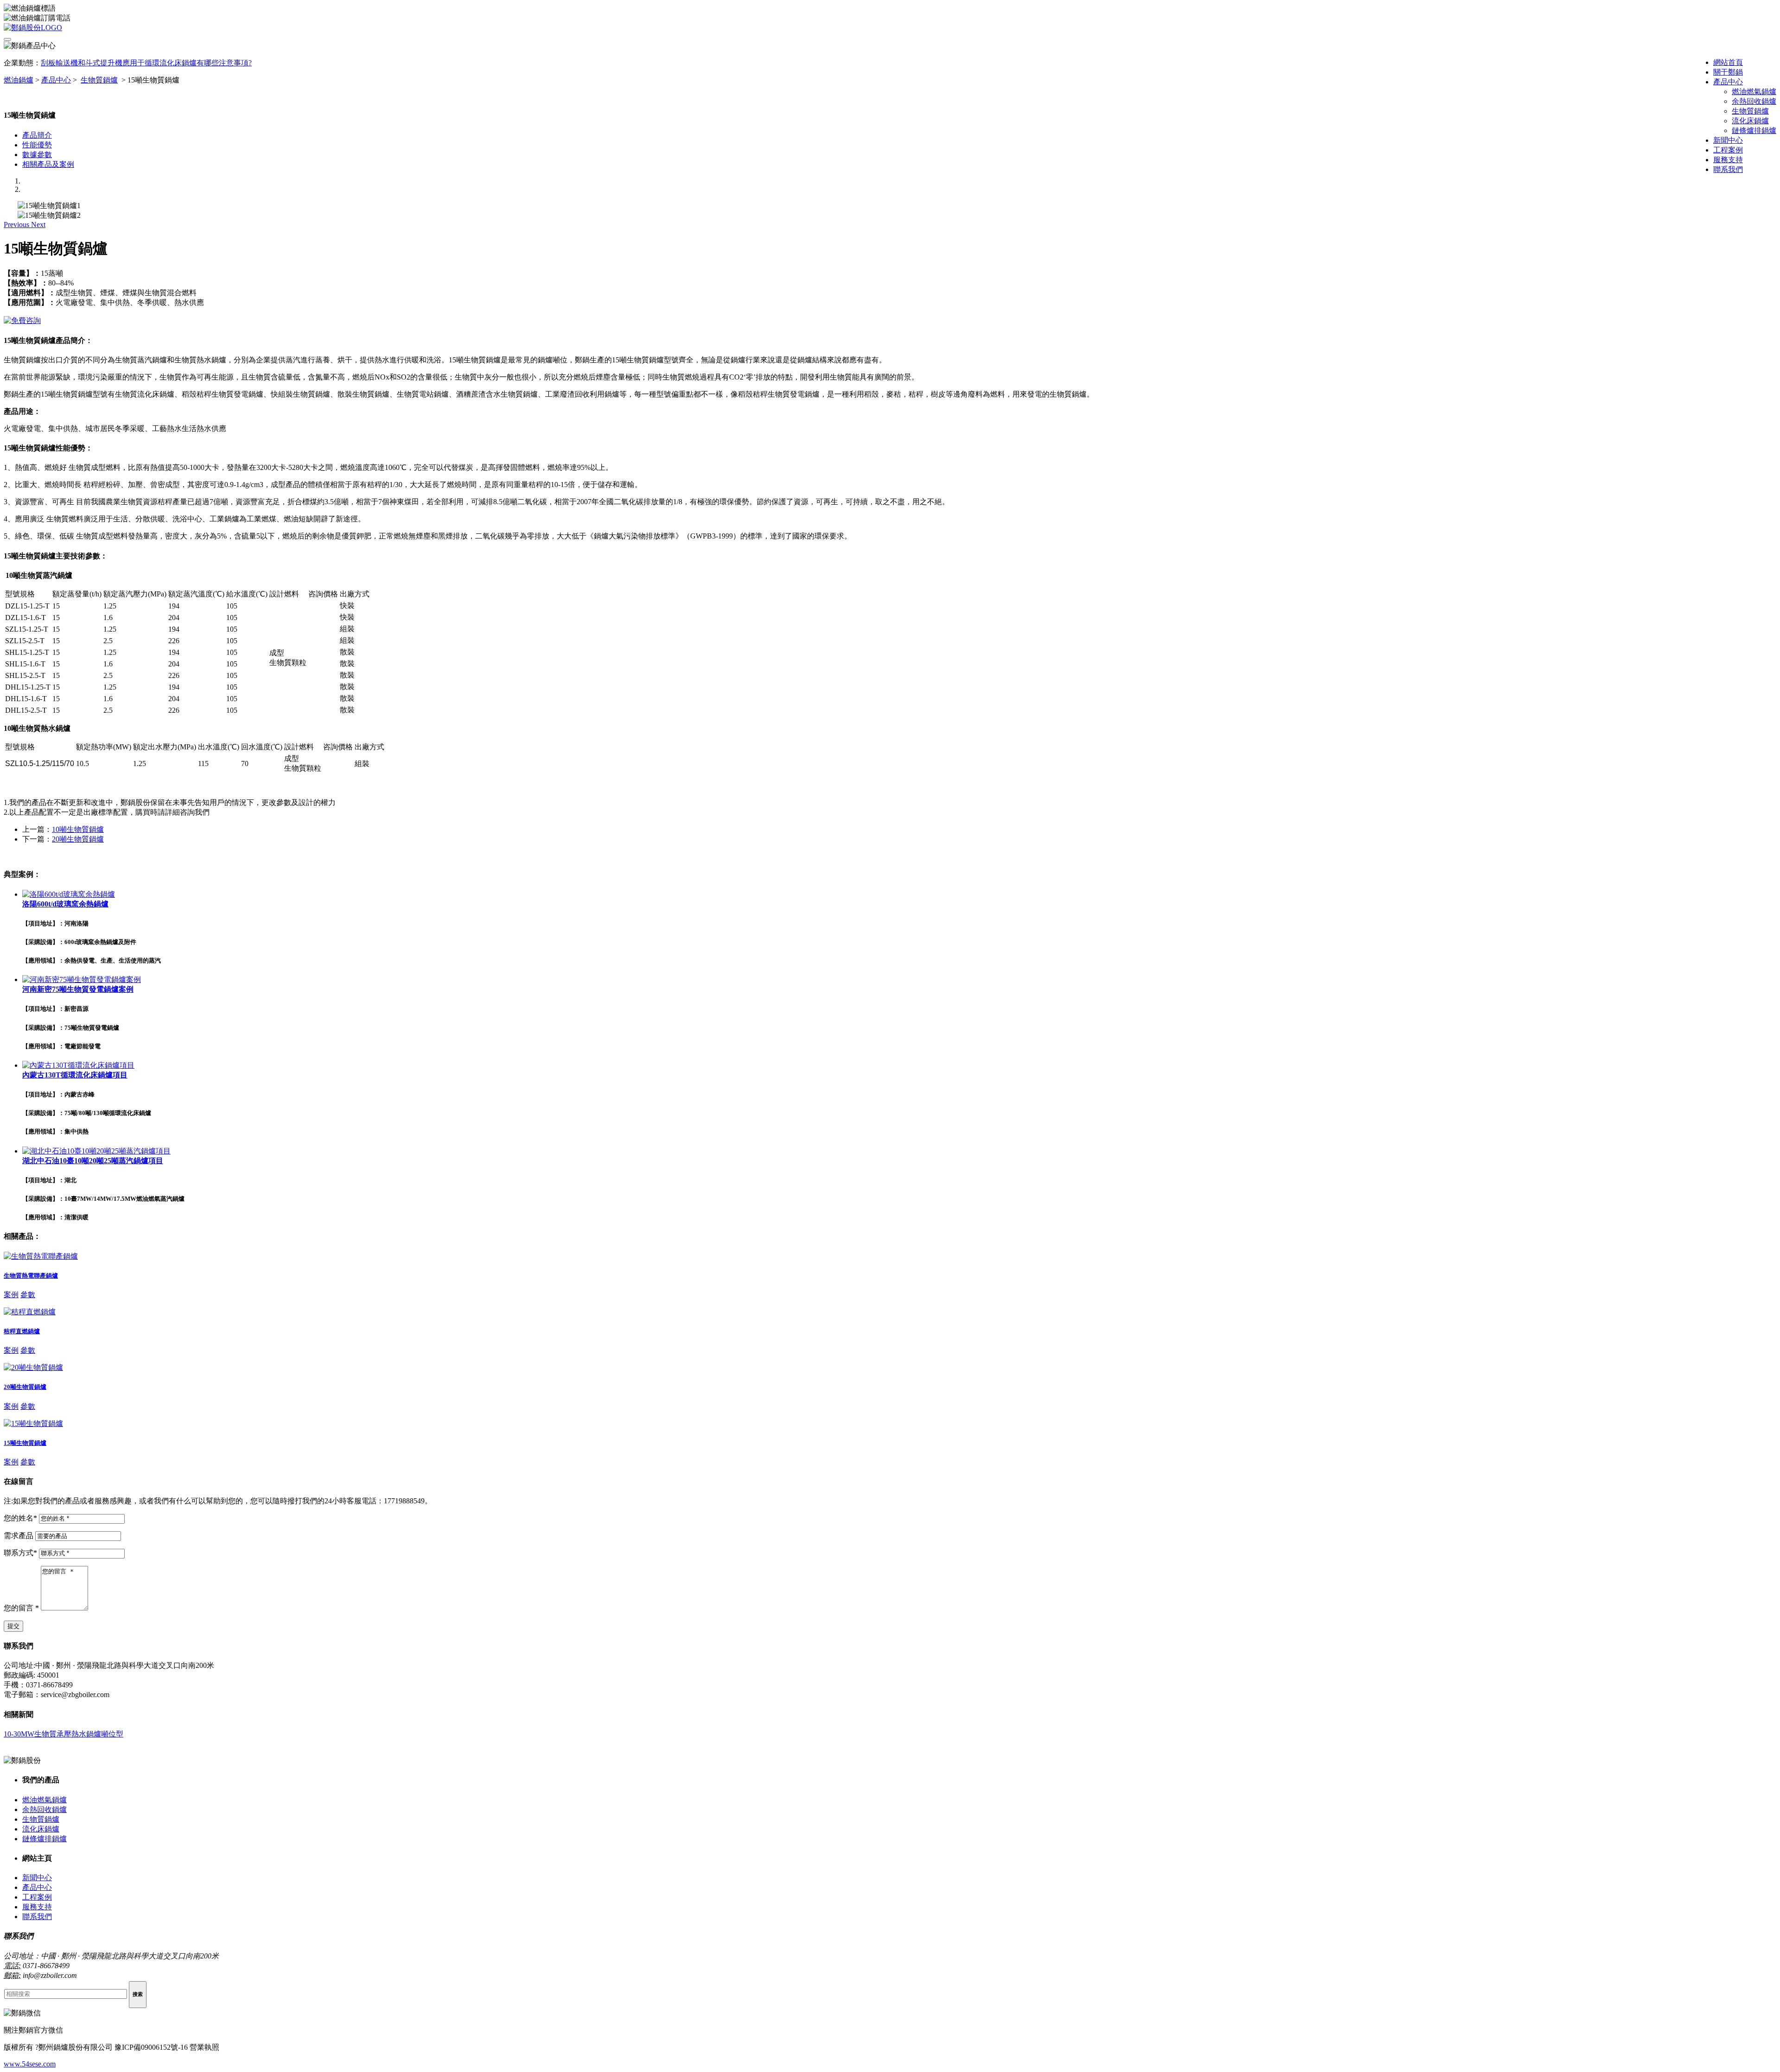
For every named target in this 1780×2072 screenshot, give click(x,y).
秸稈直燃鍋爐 (22, 1331)
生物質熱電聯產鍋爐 (31, 1276)
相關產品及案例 (48, 164)
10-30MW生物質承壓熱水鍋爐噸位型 (64, 1734)
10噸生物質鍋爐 (78, 829)
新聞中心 (1728, 140)
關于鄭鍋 (1728, 72)
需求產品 (19, 1536)
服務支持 (1728, 160)
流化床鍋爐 (1750, 121)
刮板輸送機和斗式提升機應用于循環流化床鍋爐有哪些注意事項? (146, 63)
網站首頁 (1728, 62)
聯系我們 (1728, 169)
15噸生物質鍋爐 (25, 1443)
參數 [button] (28, 1295)
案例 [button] (11, 1295)
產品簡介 (37, 135)
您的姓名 (20, 1518)
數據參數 (37, 155)
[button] (17, 225)
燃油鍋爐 (19, 80)
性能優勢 (37, 145)
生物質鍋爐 (1750, 111)
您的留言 (21, 1608)
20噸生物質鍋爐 (78, 839)
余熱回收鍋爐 (1754, 101)
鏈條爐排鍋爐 (1754, 130)
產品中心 (1728, 82)
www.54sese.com (30, 2064)
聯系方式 (20, 1553)
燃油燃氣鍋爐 (1754, 92)
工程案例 (1728, 150)
